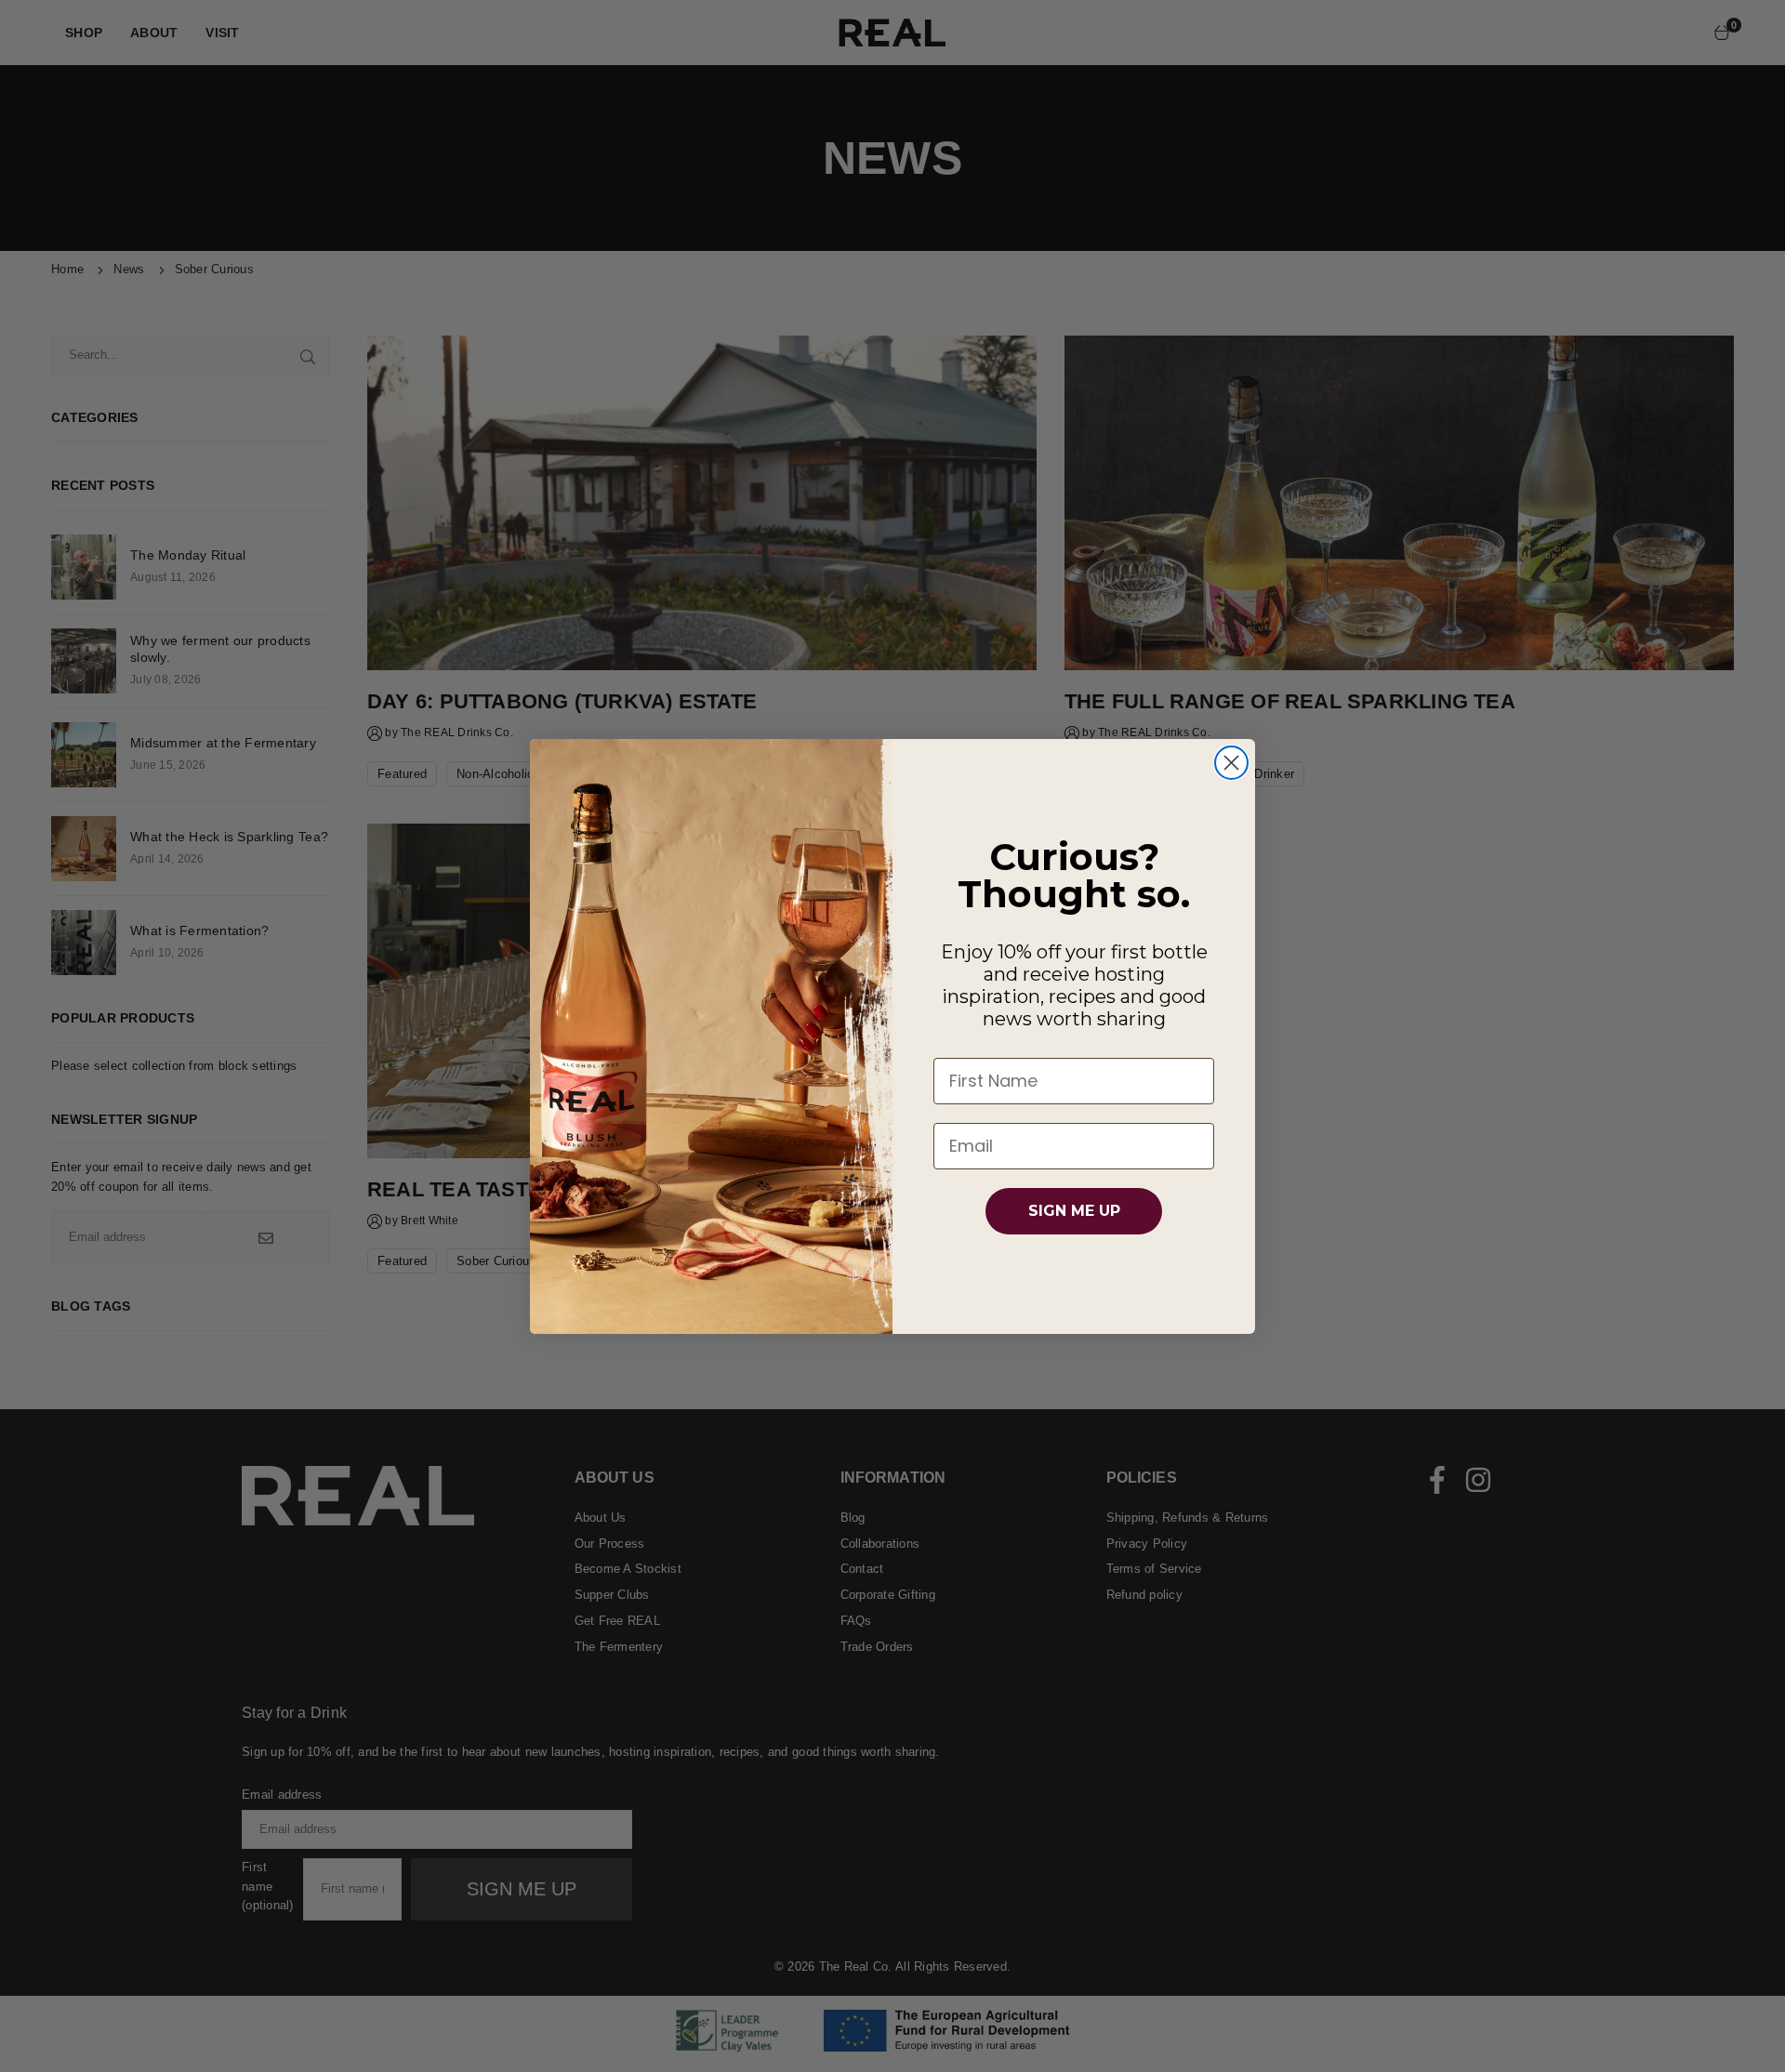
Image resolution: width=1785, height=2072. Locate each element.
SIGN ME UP (1074, 1211)
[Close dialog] (1231, 763)
